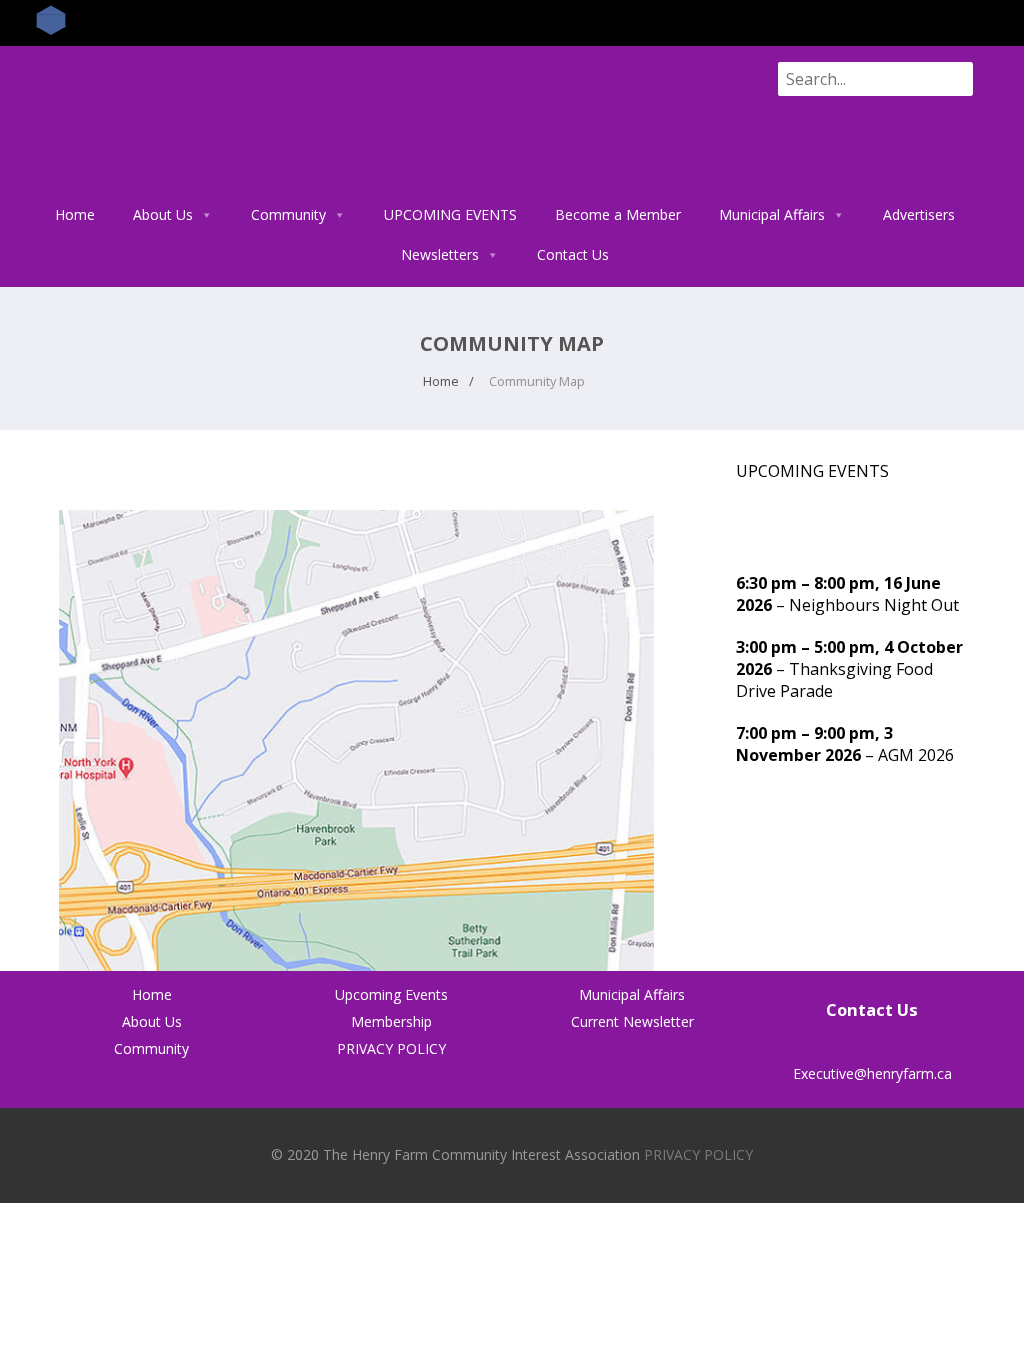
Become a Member (618, 214)
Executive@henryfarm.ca (872, 1073)
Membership (391, 1021)
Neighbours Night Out (874, 605)
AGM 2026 (916, 755)
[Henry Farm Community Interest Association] (226, 184)
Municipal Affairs (772, 214)
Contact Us (573, 254)
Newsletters (440, 254)
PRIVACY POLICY (391, 1048)
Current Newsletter (632, 1021)
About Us (163, 214)
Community (288, 214)
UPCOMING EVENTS (450, 214)
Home (75, 214)
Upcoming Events (391, 994)
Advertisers (919, 214)
